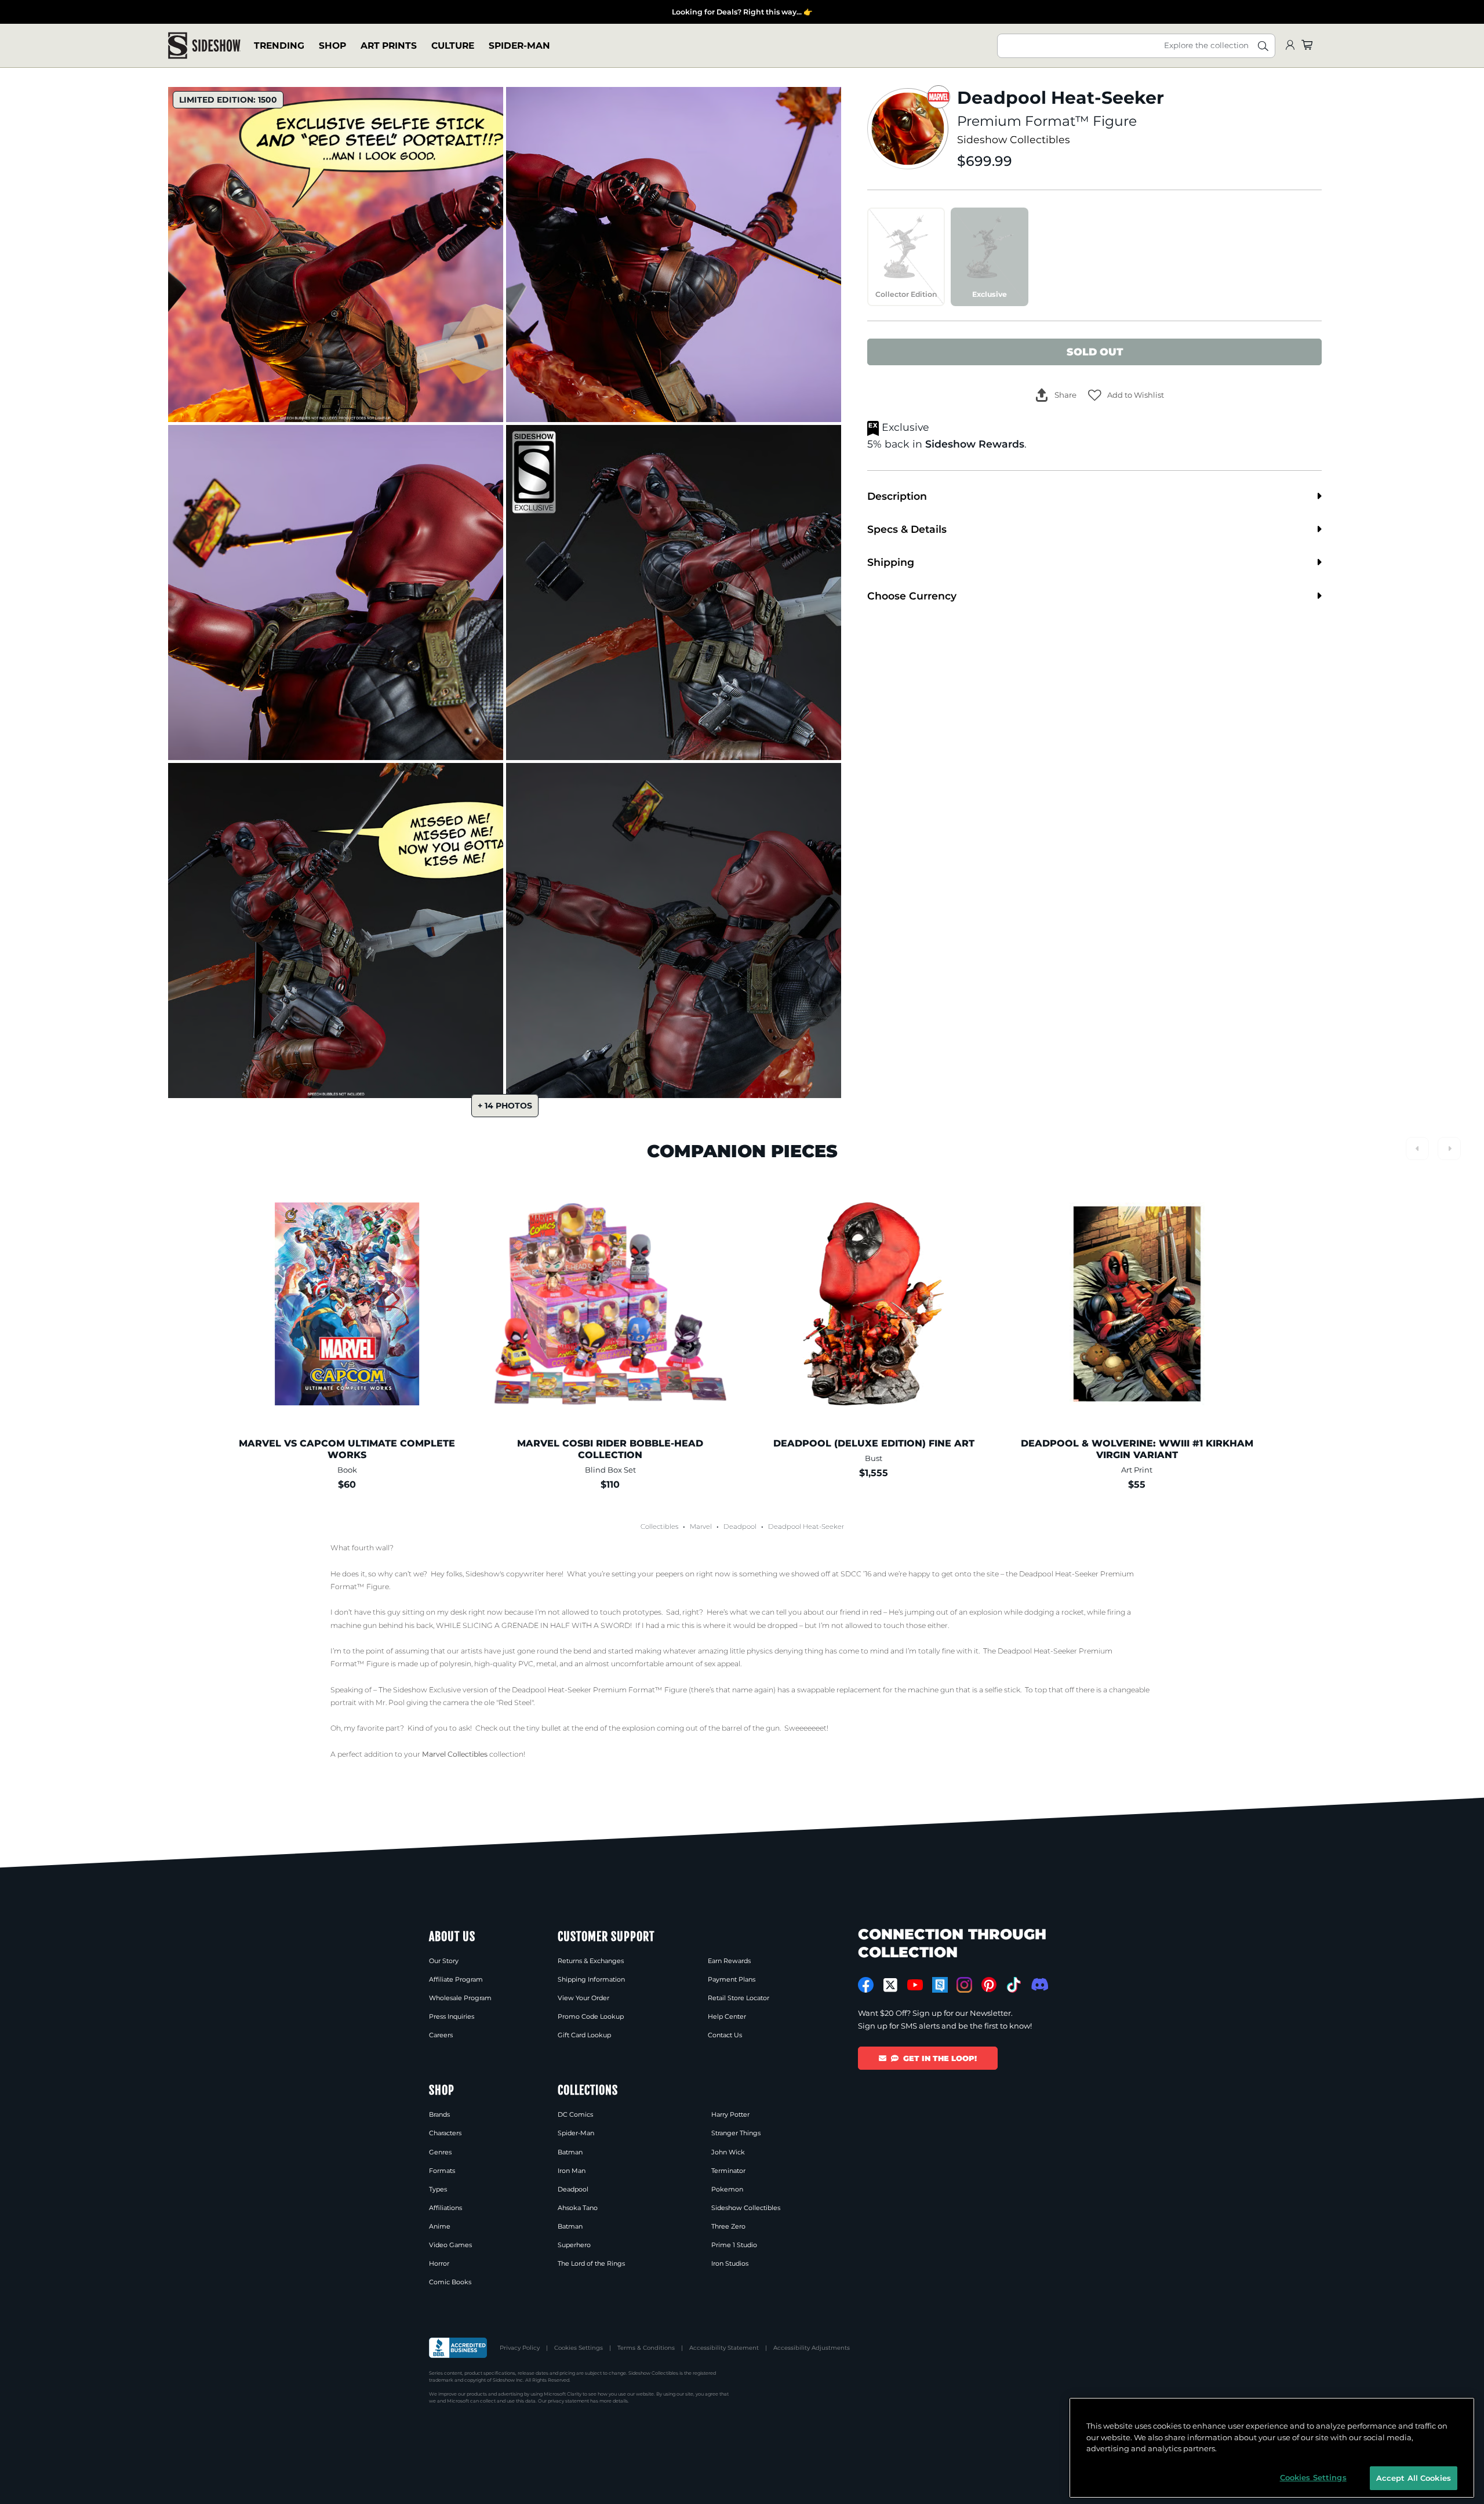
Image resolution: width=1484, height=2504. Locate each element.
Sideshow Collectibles (1014, 139)
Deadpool (740, 1527)
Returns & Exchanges (591, 1961)
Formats (442, 2171)
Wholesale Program (460, 1998)
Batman (570, 2152)
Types (438, 2189)
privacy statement (568, 2401)
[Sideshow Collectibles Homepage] (204, 46)
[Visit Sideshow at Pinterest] (989, 1985)
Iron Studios (730, 2263)
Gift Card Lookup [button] (584, 2035)
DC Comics (575, 2114)
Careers (441, 2035)
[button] (1126, 395)
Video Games (450, 2245)
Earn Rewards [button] (729, 1961)
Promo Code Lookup (591, 2016)
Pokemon (727, 2189)
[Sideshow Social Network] (940, 1985)
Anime (440, 2226)
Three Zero (728, 2226)
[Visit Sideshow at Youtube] (915, 1985)
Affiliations (445, 2208)
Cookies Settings (579, 2348)
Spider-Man (519, 46)
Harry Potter (730, 2114)
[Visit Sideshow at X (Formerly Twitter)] (891, 1985)
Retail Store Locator (739, 1998)
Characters (445, 2133)
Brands (439, 2114)
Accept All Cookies (1414, 2477)
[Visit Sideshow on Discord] (1039, 1984)
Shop (332, 46)
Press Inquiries (452, 2016)
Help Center (727, 2016)
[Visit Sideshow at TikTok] (1014, 1985)
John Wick (728, 2152)
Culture (453, 46)
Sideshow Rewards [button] (975, 444)
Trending (279, 46)
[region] (1272, 2448)
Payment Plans (732, 1979)
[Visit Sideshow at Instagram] (964, 1985)
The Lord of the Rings (591, 2263)
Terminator (728, 2171)
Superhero (574, 2245)
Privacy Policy (520, 2348)
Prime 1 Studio (734, 2245)
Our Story (444, 1961)
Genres (440, 2152)
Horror (439, 2263)
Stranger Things (736, 2133)
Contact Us (725, 2035)
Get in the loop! (940, 2058)
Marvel (701, 1527)
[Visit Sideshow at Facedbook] (866, 1985)
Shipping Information (591, 1979)
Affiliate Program (456, 1979)
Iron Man (572, 2171)
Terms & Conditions (646, 2348)
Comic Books (450, 2282)
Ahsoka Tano (578, 2208)
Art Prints (389, 46)
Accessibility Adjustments (812, 2348)
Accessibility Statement (724, 2348)
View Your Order (583, 1998)
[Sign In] (1290, 46)
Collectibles (659, 1527)
